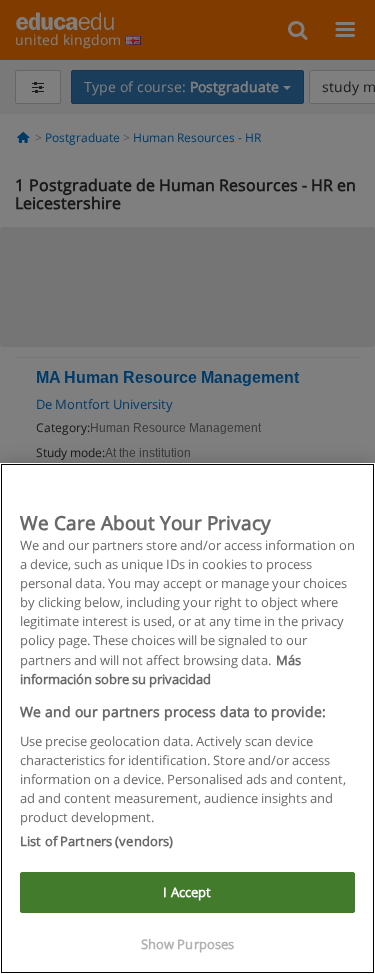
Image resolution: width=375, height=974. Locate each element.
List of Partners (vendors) (96, 841)
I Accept (187, 892)
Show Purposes (188, 944)
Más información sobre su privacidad (160, 669)
